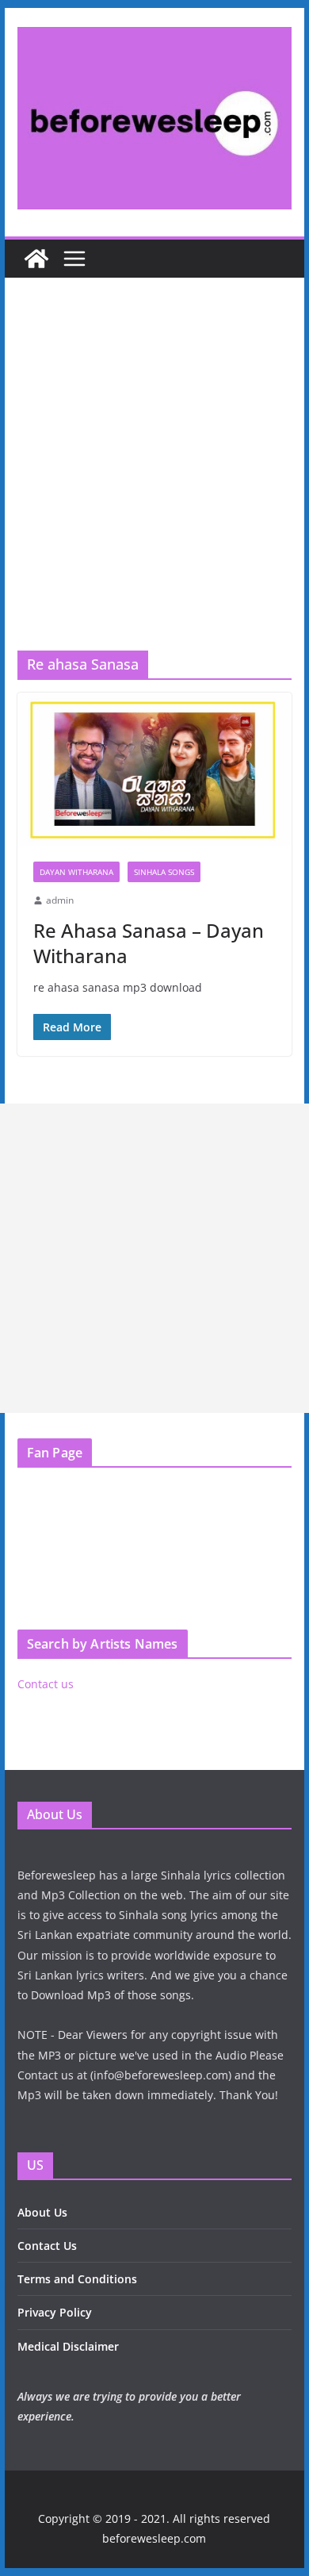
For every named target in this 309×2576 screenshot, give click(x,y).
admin (60, 900)
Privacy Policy (55, 2312)
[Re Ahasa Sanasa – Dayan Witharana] (154, 769)
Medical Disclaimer (68, 2346)
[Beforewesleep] (36, 259)
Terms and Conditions (77, 2279)
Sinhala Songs (164, 872)
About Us (42, 2212)
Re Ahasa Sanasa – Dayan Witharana (149, 942)
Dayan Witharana (76, 872)
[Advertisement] (154, 488)
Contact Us (47, 2246)
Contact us (46, 1684)
